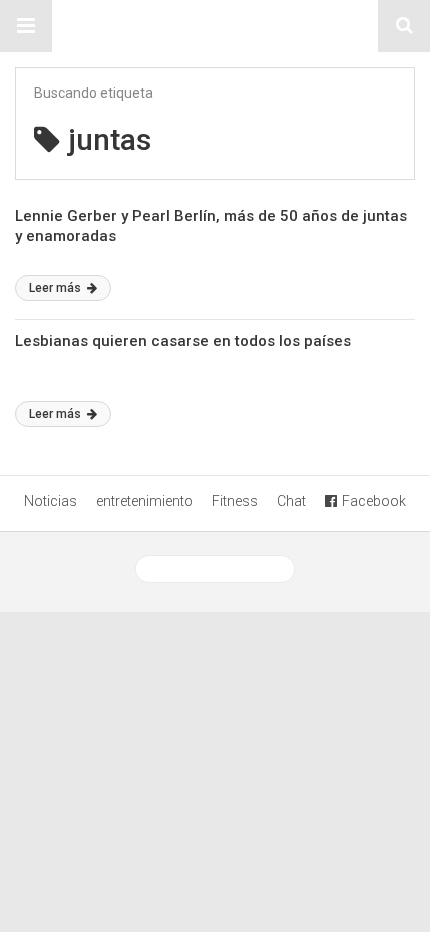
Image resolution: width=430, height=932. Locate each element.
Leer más (56, 288)
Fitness (235, 501)
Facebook (374, 501)
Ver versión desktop (222, 569)
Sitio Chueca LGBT (215, 26)
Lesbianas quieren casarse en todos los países (183, 341)
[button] (26, 26)
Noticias (50, 501)
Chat (291, 501)
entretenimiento (144, 501)
